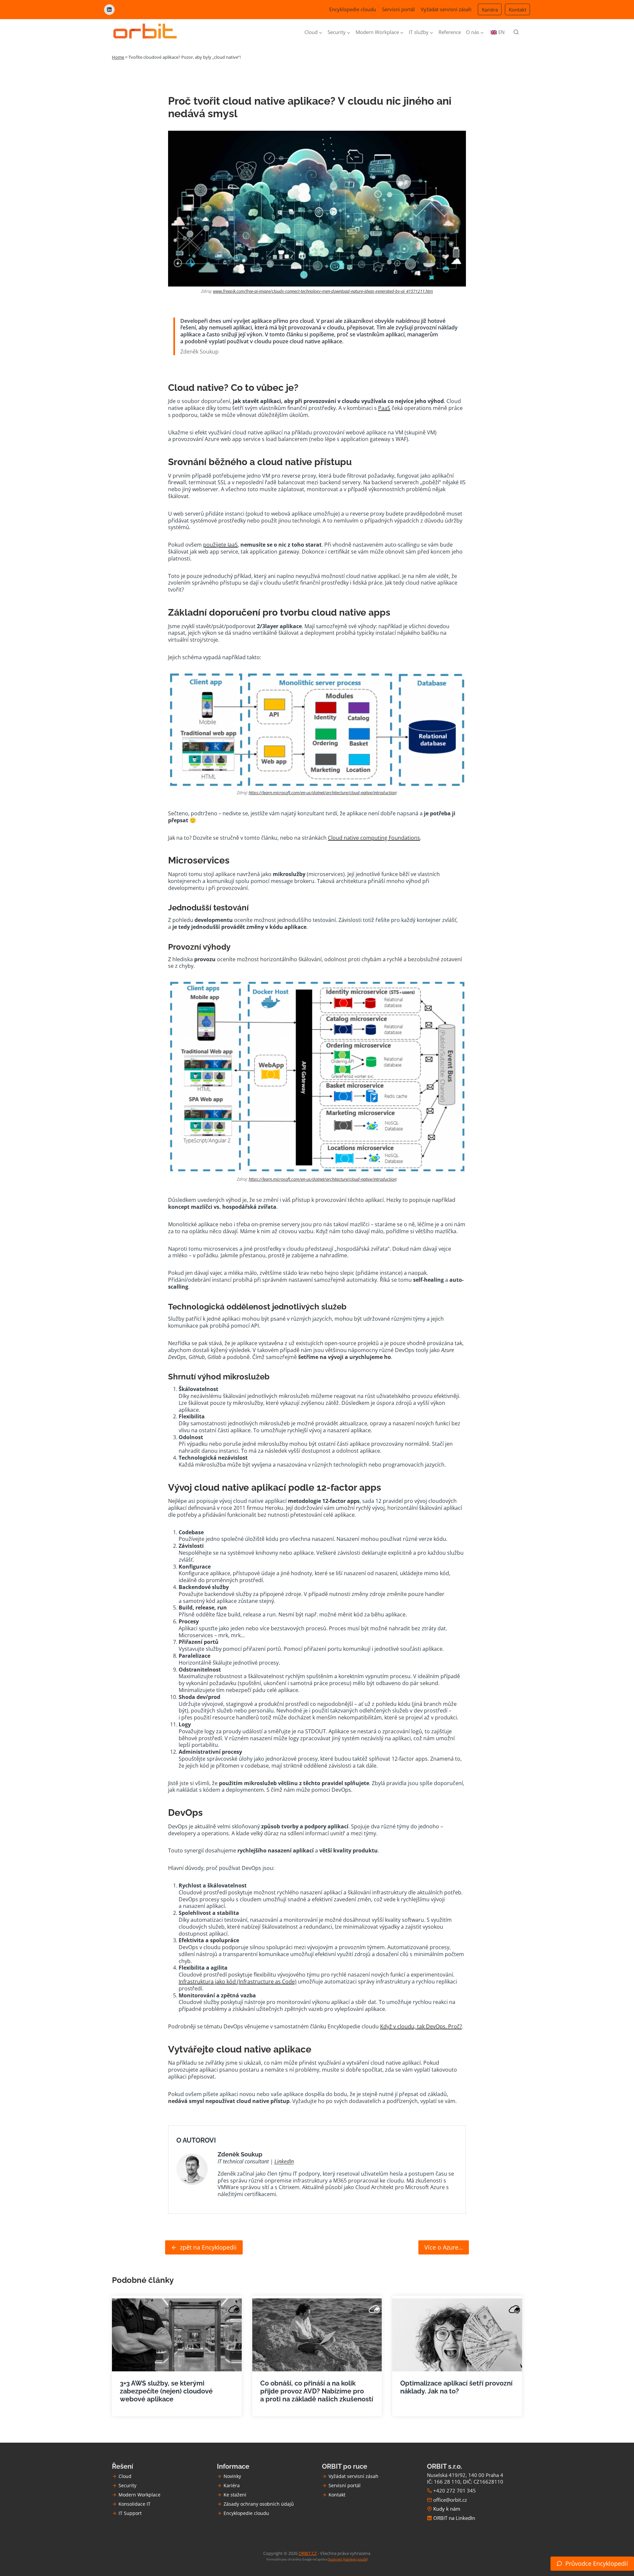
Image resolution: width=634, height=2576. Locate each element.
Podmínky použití (355, 2559)
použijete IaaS (220, 545)
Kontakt (518, 10)
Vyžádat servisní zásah (446, 9)
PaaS (384, 408)
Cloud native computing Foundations (374, 838)
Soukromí (335, 2559)
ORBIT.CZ (308, 2553)
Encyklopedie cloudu (353, 9)
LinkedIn (284, 2161)
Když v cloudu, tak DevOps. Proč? (421, 2026)
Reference (450, 32)
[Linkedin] (109, 10)
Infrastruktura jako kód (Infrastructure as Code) (238, 1982)
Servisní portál (398, 9)
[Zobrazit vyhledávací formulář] (516, 32)
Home (118, 57)
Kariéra (490, 10)
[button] (592, 2564)
